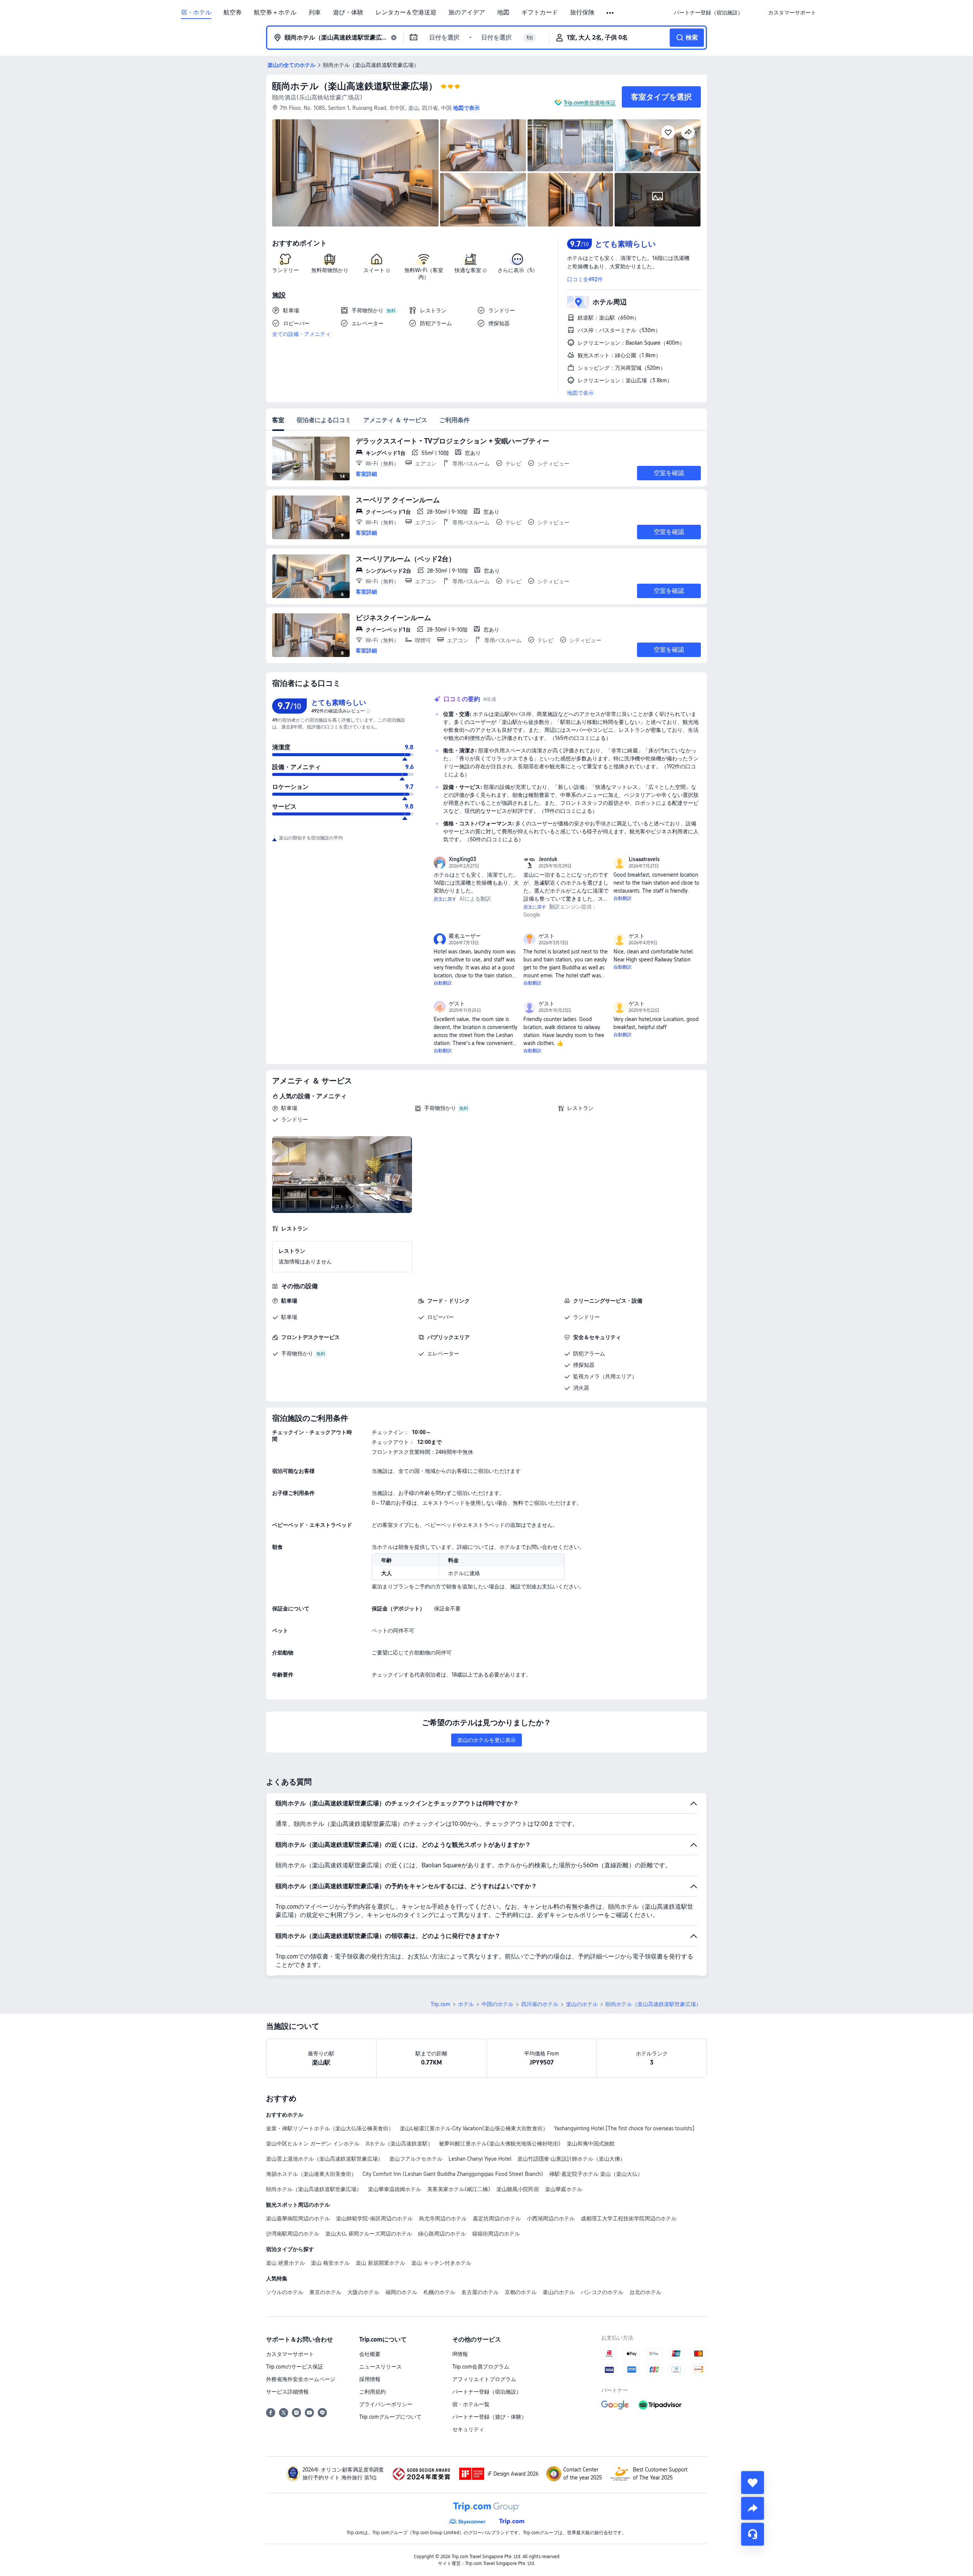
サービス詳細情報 (287, 2392)
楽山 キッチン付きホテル (441, 2263)
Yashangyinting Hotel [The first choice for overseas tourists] (624, 2128)
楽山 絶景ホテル (285, 2263)
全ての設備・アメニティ (301, 334)
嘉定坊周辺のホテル (497, 2218)
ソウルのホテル (285, 2292)
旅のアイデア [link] (467, 13)
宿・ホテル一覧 (471, 2404)
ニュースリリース (380, 2367)
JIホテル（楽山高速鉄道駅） (399, 2144)
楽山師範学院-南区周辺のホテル (374, 2218)
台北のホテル (645, 2292)
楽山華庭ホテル (564, 2189)
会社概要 (370, 2354)
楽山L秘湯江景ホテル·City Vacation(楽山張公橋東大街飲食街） (474, 2128)
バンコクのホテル (602, 2292)
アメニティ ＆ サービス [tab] (395, 420)
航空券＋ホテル (275, 13)
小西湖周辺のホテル (551, 2218)
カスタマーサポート (290, 2354)
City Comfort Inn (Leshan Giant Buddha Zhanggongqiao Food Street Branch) (453, 2174)
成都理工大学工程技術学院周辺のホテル (629, 2218)
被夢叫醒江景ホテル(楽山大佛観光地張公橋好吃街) (500, 2144)
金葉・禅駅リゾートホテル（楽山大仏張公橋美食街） (330, 2128)
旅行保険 (582, 13)
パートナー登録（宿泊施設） (487, 2392)
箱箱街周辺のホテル (496, 2234)
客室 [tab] (278, 420)
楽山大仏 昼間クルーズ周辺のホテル (369, 2234)
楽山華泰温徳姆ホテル (395, 2189)
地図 (503, 13)
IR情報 (460, 2354)
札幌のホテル (439, 2292)
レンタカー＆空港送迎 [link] (406, 13)
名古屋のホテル (480, 2292)
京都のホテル (521, 2292)
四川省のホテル (540, 2004)
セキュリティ (468, 2429)
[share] (753, 2508)
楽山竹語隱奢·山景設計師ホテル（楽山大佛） (571, 2159)
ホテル (466, 2004)
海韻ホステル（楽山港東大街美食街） (311, 2174)
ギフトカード (540, 13)
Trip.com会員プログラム (481, 2367)
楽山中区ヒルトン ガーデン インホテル (313, 2144)
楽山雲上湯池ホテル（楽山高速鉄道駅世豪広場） (325, 2159)
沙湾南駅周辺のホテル (293, 2234)
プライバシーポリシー (386, 2404)
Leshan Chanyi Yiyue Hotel (480, 2159)
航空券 (233, 13)
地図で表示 (580, 393)
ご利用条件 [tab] (455, 420)
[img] (355, 173)
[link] (708, 13)
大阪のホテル (363, 2292)
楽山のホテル (582, 2004)
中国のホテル (498, 2004)
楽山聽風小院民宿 (518, 2189)
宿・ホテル (196, 13)
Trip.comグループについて (390, 2417)
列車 (315, 13)
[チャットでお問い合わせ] (753, 2534)
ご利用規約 (372, 2392)
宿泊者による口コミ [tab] (324, 420)
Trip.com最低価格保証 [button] (590, 103)
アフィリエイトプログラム (484, 2379)
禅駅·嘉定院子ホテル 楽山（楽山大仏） (596, 2174)
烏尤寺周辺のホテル (443, 2218)
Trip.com (441, 2004)
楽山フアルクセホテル (416, 2159)
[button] (611, 13)
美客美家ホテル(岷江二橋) (459, 2189)
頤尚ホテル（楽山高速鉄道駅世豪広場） (355, 86)
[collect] (753, 2483)
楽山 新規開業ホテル (380, 2263)
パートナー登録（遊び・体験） (490, 2417)
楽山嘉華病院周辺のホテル (298, 2218)
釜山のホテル (559, 2292)
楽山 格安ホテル (330, 2263)
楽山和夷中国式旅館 (591, 2144)
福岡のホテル (401, 2292)
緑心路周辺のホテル (442, 2234)
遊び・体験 (348, 13)
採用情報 (370, 2379)
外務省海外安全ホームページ (301, 2379)
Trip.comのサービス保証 (295, 2367)
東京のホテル (325, 2292)
